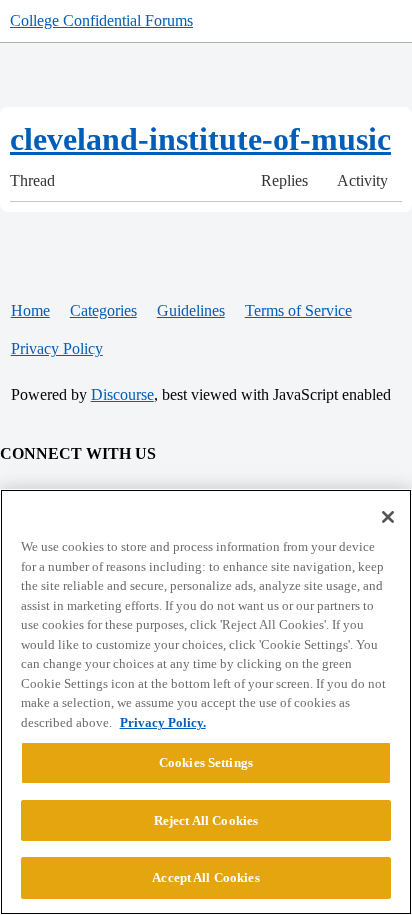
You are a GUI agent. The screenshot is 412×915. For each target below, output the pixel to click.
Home (30, 310)
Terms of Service (298, 310)
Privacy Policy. (163, 722)
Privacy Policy (57, 348)
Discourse (122, 394)
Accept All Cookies (205, 877)
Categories (103, 310)
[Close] (388, 517)
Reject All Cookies (206, 820)
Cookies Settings (206, 762)
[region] (206, 702)
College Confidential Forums (101, 20)
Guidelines (191, 310)
